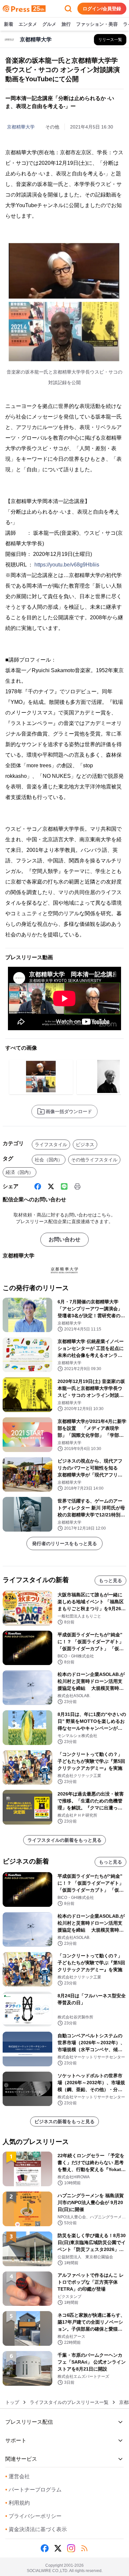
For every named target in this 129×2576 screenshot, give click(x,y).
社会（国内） (49, 1160)
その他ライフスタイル (94, 1160)
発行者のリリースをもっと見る (64, 1543)
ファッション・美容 (97, 24)
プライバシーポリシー (33, 2516)
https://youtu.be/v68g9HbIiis (67, 565)
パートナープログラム (33, 2490)
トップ (12, 2402)
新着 (9, 24)
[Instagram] (71, 2548)
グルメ (49, 24)
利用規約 (18, 2503)
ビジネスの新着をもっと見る (64, 2122)
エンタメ (28, 24)
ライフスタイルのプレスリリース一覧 (69, 2402)
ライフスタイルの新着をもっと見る (64, 1840)
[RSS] (84, 2548)
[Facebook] (38, 1186)
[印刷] (77, 1186)
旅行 (66, 24)
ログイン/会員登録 (102, 9)
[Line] (64, 1186)
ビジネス (85, 1144)
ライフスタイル (51, 1144)
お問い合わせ (64, 1239)
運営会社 (18, 2476)
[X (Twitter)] (51, 1186)
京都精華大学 (21, 127)
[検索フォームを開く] (68, 9)
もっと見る (110, 1580)
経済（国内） (20, 1172)
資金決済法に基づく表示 (36, 2529)
